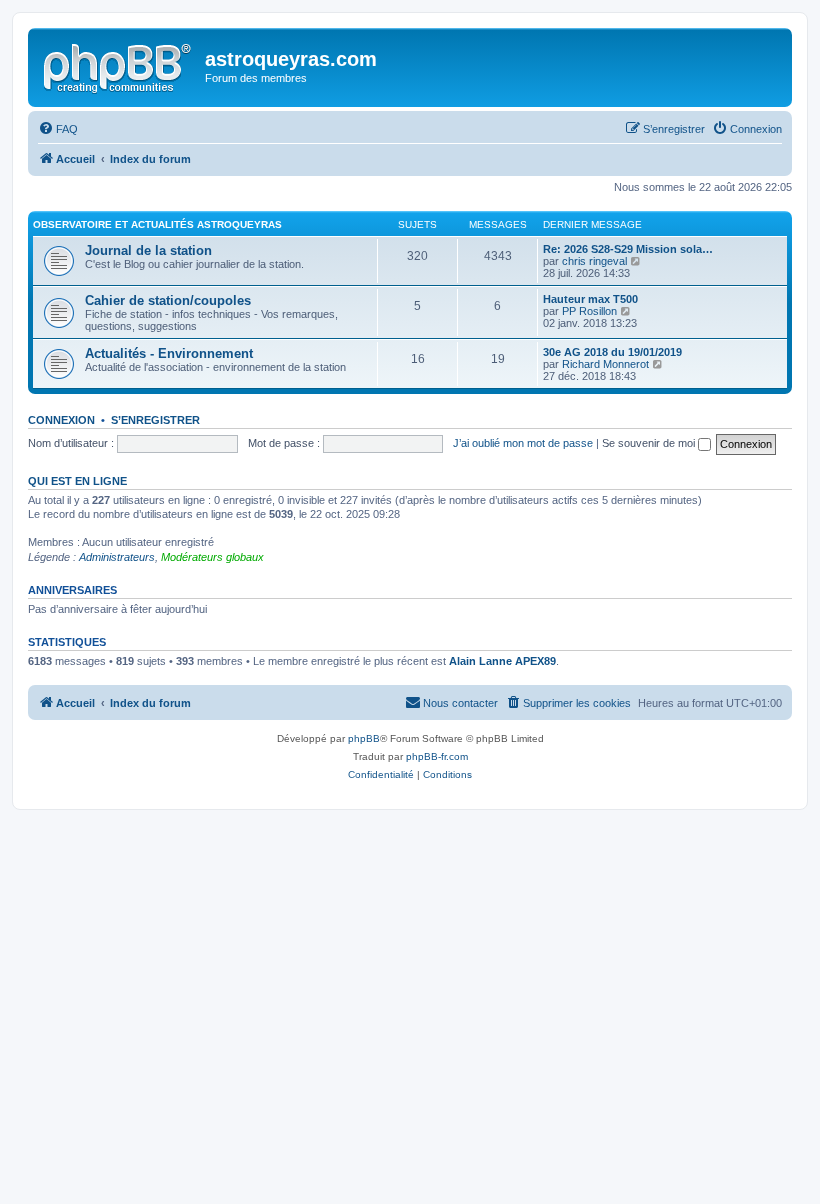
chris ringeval (594, 261)
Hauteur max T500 (590, 299)
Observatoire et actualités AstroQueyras (157, 224)
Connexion (61, 420)
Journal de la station (148, 250)
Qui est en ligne (77, 481)
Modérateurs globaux (212, 557)
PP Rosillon (589, 311)
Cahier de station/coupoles (168, 300)
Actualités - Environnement (169, 353)
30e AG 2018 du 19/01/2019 (612, 352)
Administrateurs (117, 557)
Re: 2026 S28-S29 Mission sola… (628, 249)
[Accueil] (119, 65)
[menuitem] (58, 129)
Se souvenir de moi (650, 443)
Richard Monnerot (605, 364)
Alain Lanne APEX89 (502, 661)
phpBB (364, 738)
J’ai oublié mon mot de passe (523, 443)
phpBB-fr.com (437, 756)
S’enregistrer (155, 420)
